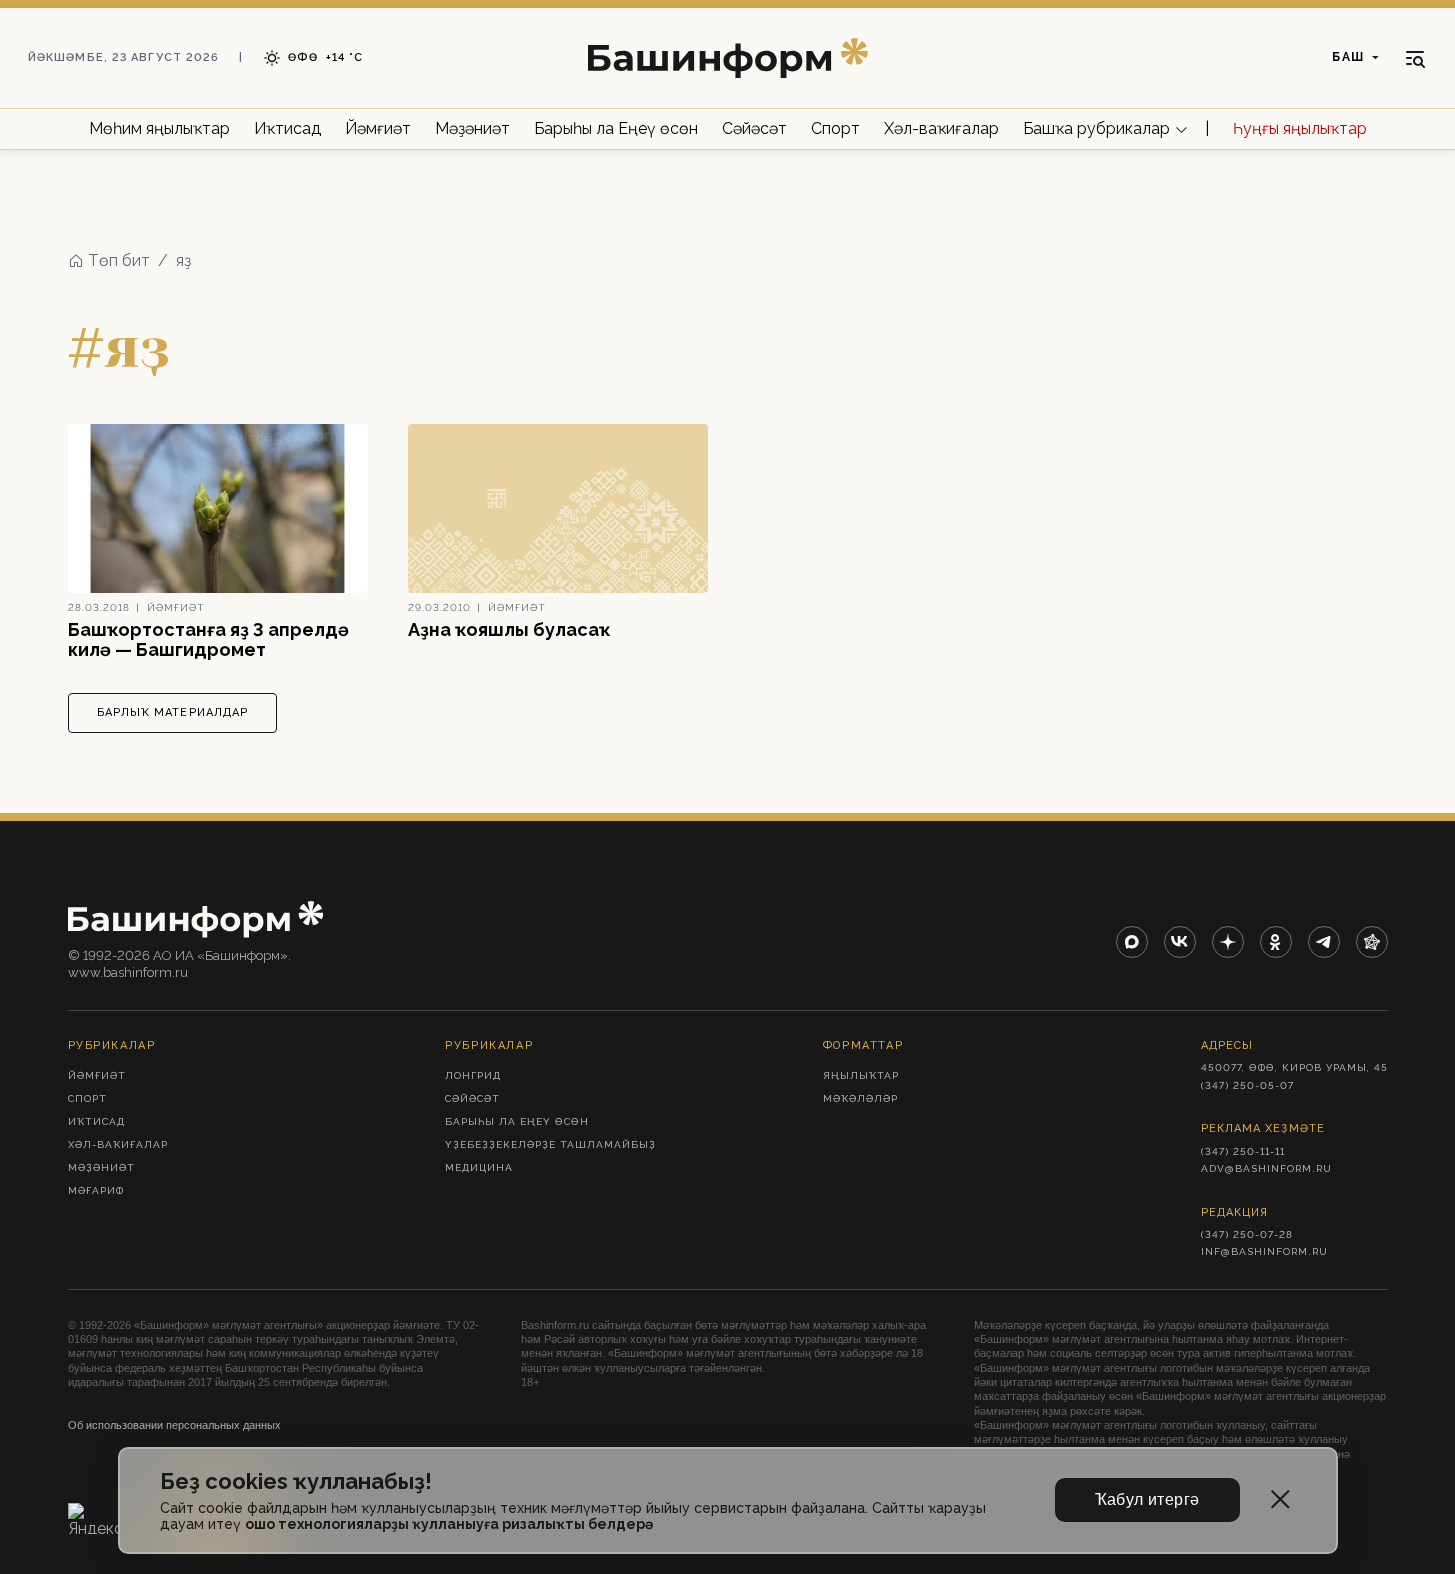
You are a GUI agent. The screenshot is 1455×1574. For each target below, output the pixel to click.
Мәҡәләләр (860, 1098)
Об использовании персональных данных (174, 1425)
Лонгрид (473, 1075)
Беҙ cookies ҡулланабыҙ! (296, 1481)
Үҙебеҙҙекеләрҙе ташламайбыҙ (550, 1144)
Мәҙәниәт (472, 128)
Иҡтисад (287, 128)
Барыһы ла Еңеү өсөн (616, 128)
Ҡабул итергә (1147, 1499)
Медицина (479, 1167)
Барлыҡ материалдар (173, 712)
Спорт (835, 128)
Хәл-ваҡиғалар (941, 128)
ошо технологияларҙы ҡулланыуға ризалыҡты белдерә (449, 1524)
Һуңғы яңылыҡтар (1300, 128)
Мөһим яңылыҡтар (159, 128)
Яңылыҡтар (861, 1075)
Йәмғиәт (378, 128)
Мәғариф (96, 1190)
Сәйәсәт (754, 128)
